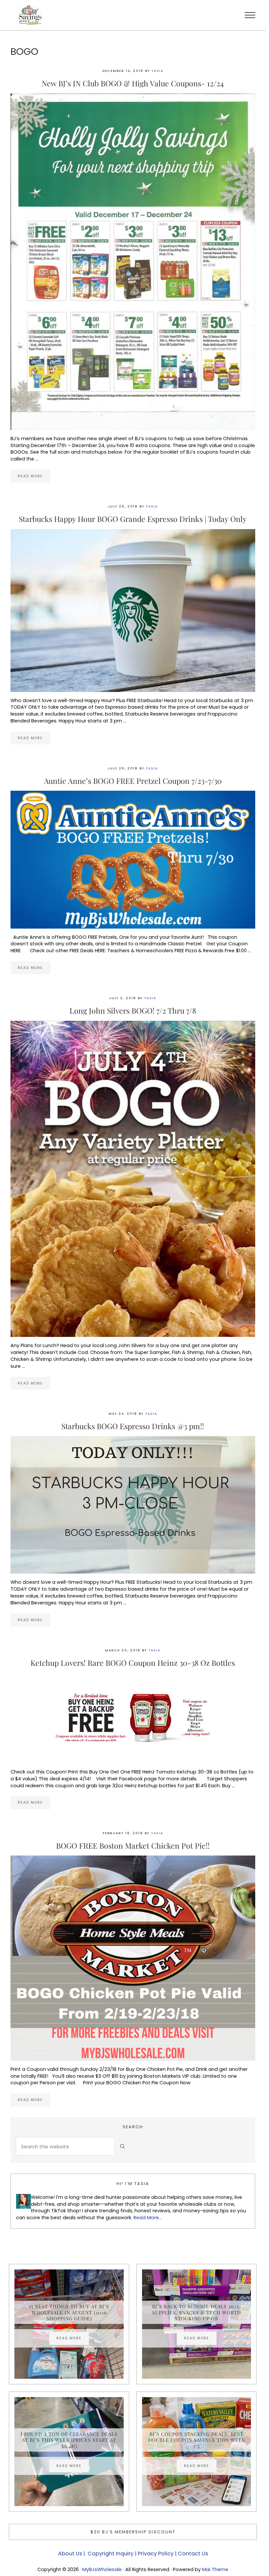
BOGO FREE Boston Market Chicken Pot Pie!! (133, 1846)
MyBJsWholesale (102, 2569)
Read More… (148, 2218)
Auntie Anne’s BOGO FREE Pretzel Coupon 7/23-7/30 (133, 781)
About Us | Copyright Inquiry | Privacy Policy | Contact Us (133, 2554)
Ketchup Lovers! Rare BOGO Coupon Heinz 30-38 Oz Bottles (133, 1663)
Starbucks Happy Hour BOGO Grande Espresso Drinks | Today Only (133, 519)
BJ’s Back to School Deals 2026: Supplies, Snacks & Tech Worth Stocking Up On (197, 2312)
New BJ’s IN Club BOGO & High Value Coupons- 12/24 (133, 83)
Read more (34, 477)
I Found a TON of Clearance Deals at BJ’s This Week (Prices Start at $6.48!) (69, 2440)
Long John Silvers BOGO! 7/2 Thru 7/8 (133, 1010)
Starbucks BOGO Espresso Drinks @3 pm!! (133, 1426)
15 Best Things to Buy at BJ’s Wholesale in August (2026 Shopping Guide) (69, 2312)
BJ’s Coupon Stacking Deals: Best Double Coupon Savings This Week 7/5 (197, 2440)
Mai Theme (215, 2569)
